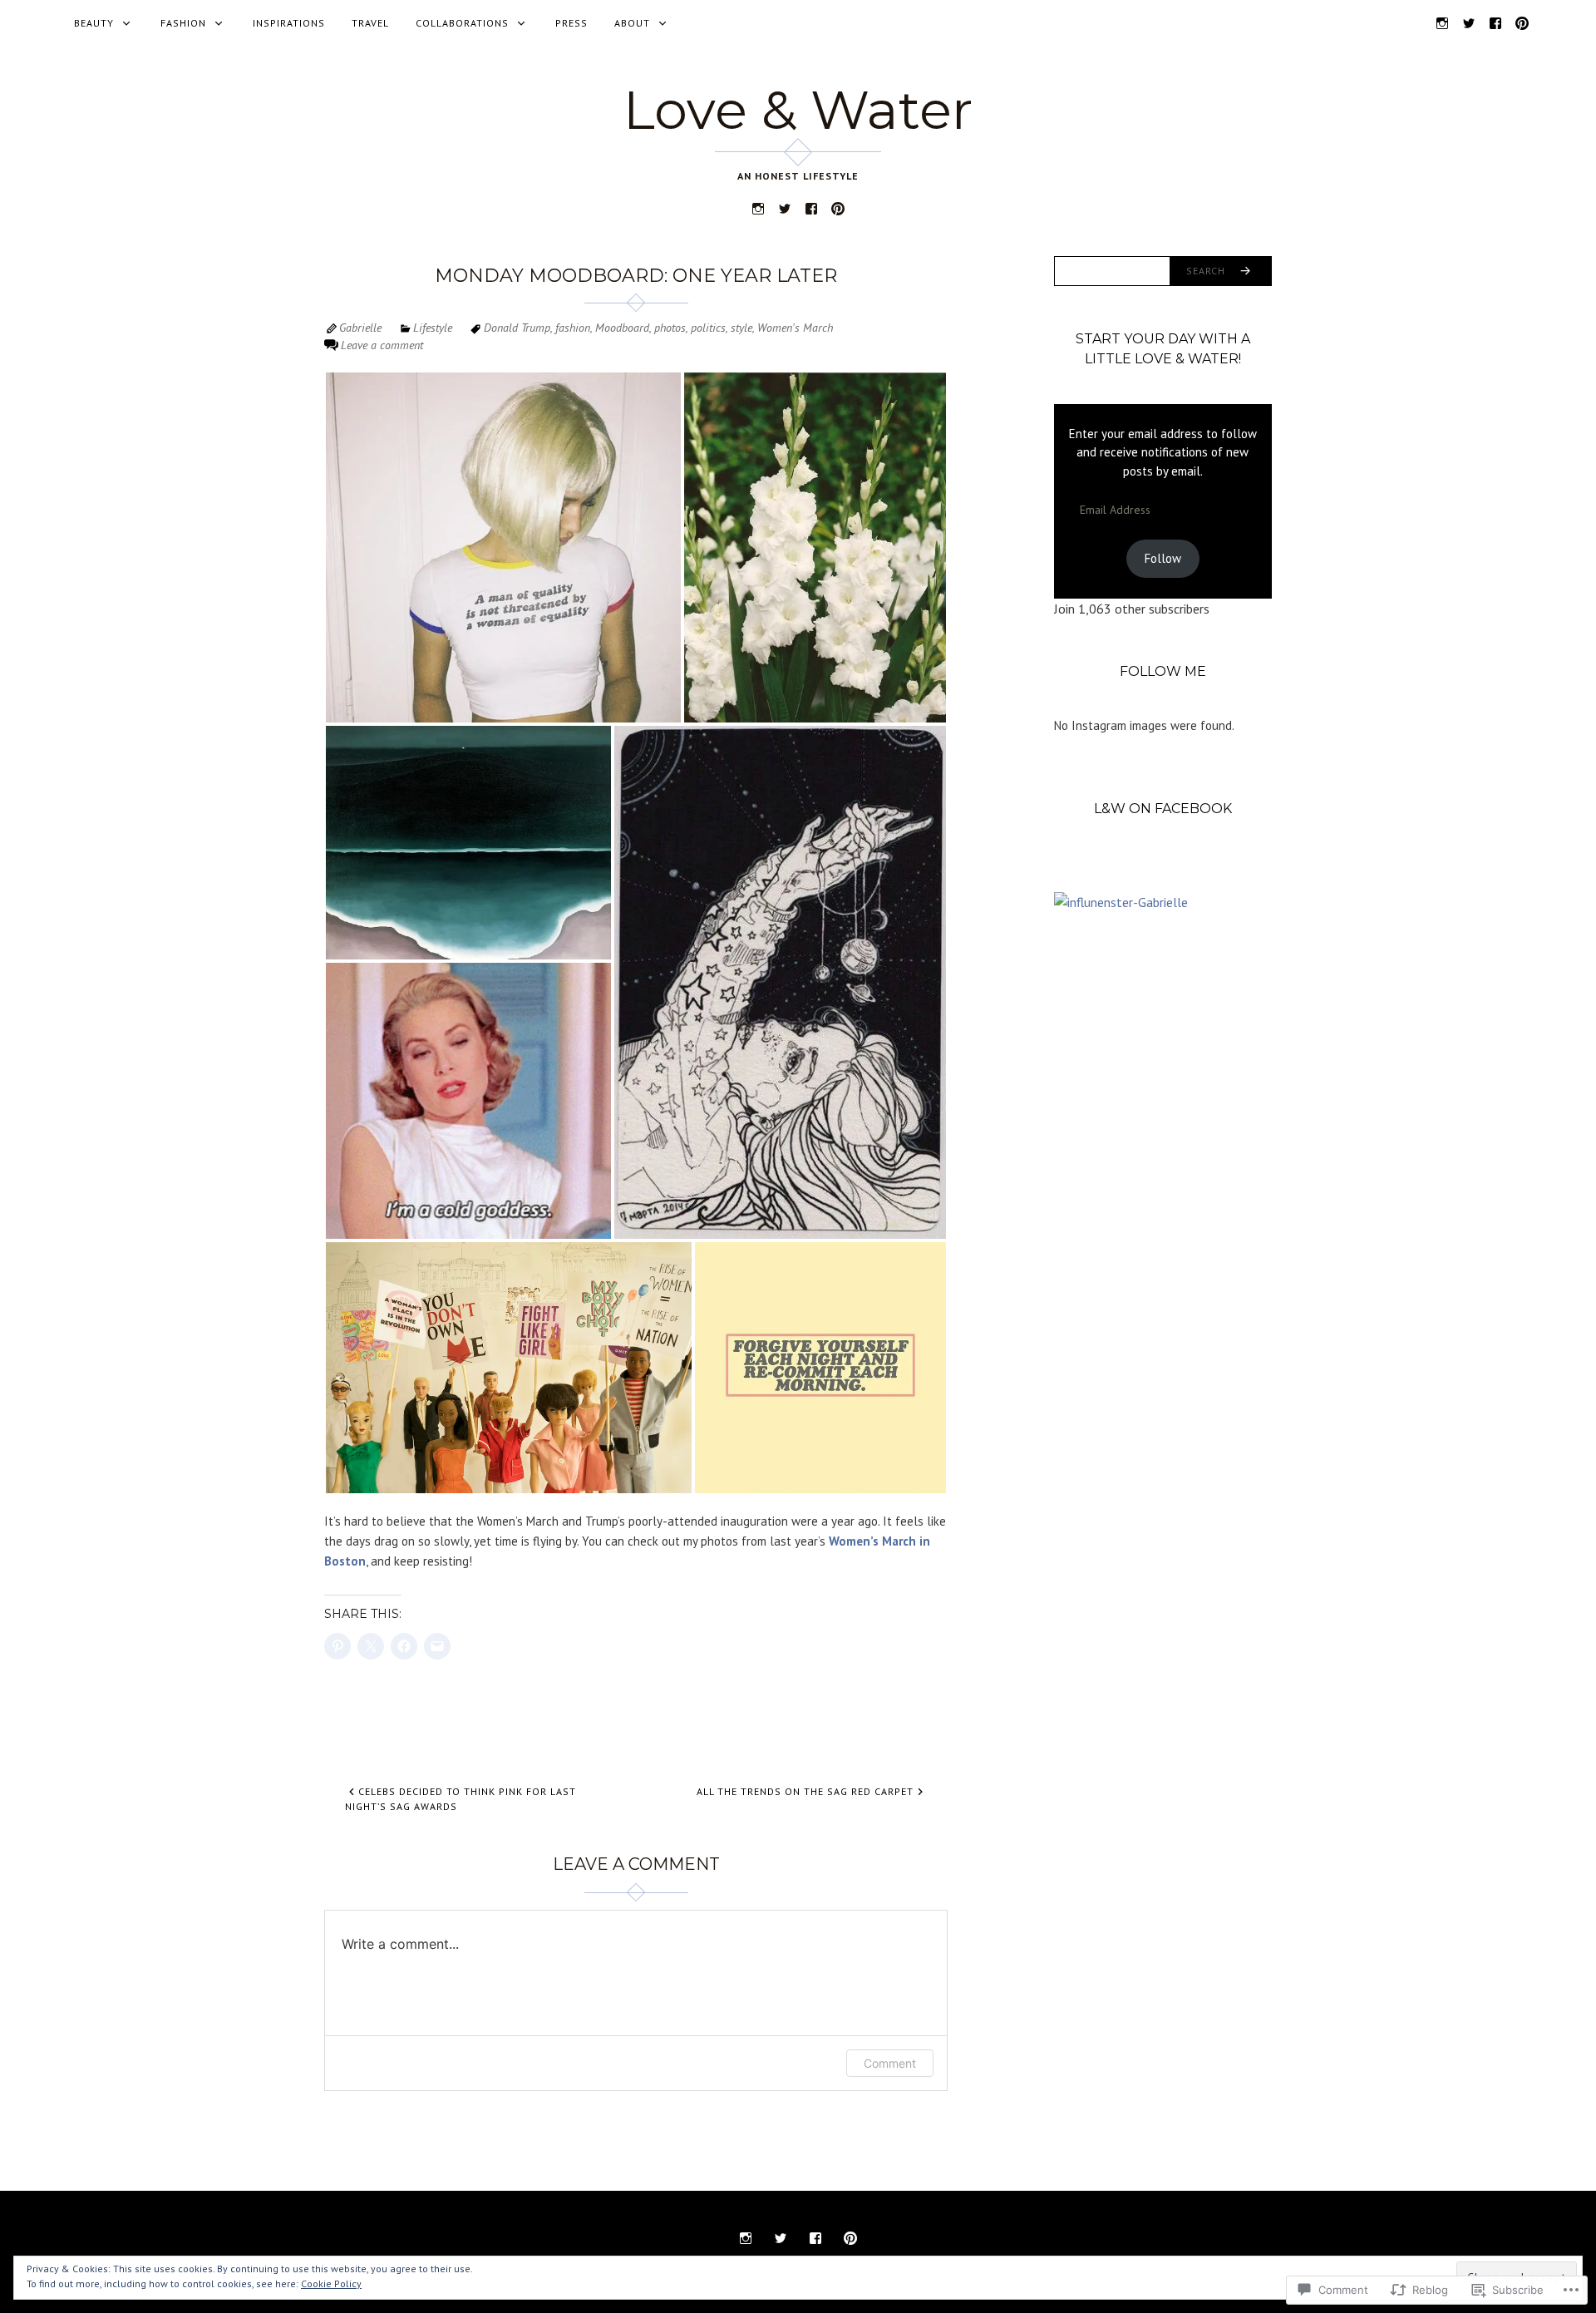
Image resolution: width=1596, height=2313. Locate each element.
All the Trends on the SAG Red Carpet (805, 1791)
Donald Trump (517, 328)
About (632, 23)
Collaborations (462, 23)
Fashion (183, 23)
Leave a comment (382, 345)
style (741, 328)
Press (571, 23)
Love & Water (798, 110)
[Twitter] (1469, 22)
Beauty (94, 23)
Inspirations (289, 23)
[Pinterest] (1522, 22)
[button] (503, 547)
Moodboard (622, 328)
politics (708, 328)
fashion (573, 328)
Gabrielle (360, 328)
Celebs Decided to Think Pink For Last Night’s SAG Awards (461, 1799)
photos (670, 328)
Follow (1163, 558)
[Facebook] (1495, 22)
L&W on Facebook (1163, 809)
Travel (370, 23)
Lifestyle (433, 328)
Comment (890, 2063)
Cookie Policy (331, 2283)
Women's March (795, 328)
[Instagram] (1442, 22)
